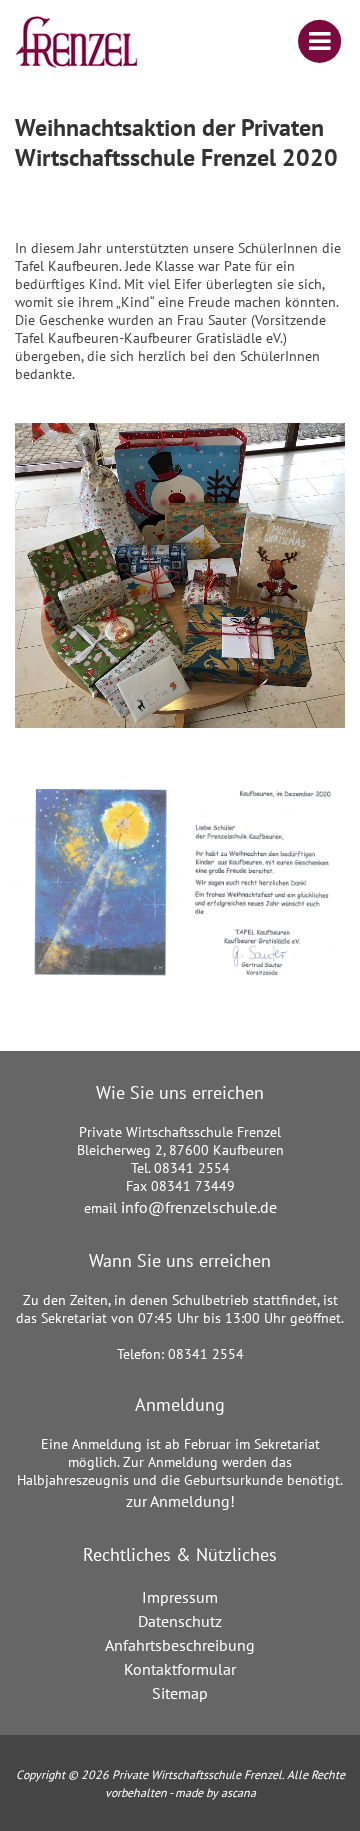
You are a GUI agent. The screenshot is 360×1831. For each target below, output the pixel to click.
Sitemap (180, 1693)
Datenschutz (180, 1621)
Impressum (180, 1597)
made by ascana (215, 1792)
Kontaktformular (180, 1669)
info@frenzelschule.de (199, 1207)
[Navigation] (304, 41)
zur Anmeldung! (180, 1501)
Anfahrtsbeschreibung (180, 1645)
